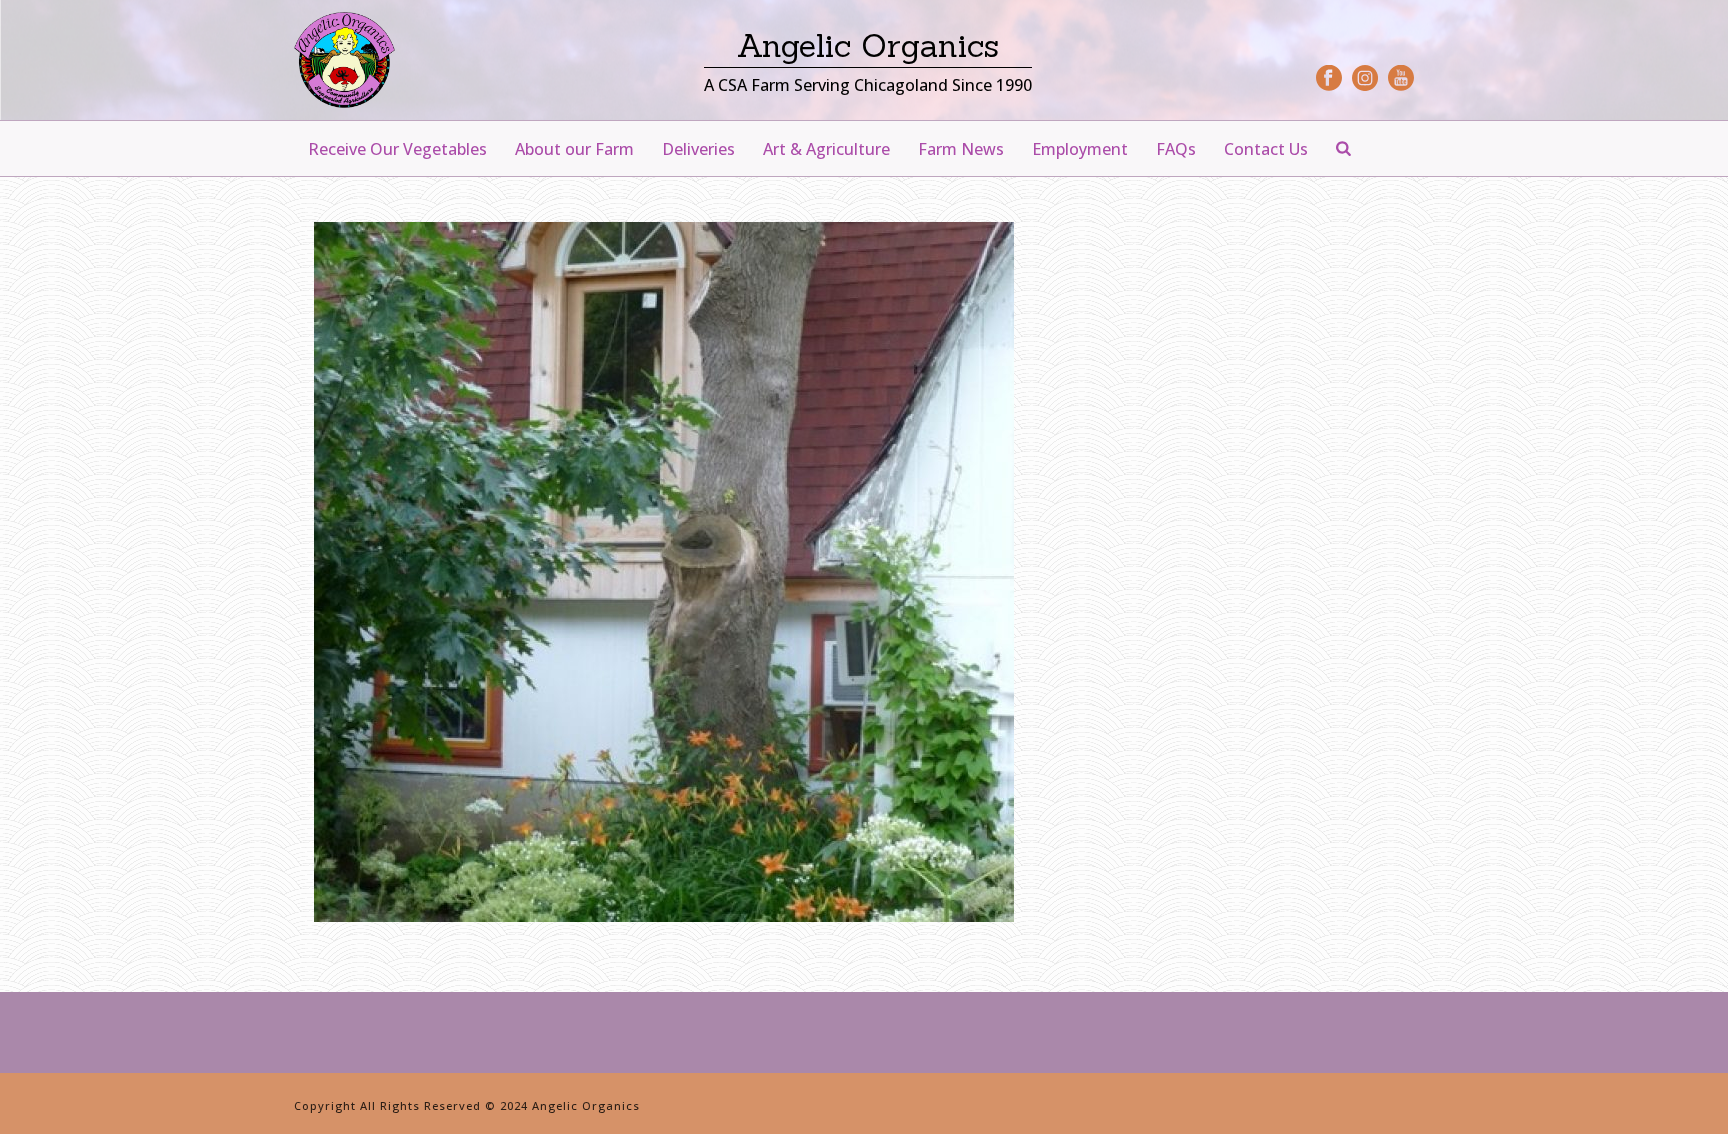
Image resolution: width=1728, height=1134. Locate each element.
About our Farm (574, 149)
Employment (1080, 149)
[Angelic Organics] (344, 60)
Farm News (961, 149)
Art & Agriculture (826, 149)
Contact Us (1266, 149)
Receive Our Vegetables (397, 149)
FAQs (1176, 149)
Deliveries (698, 149)
